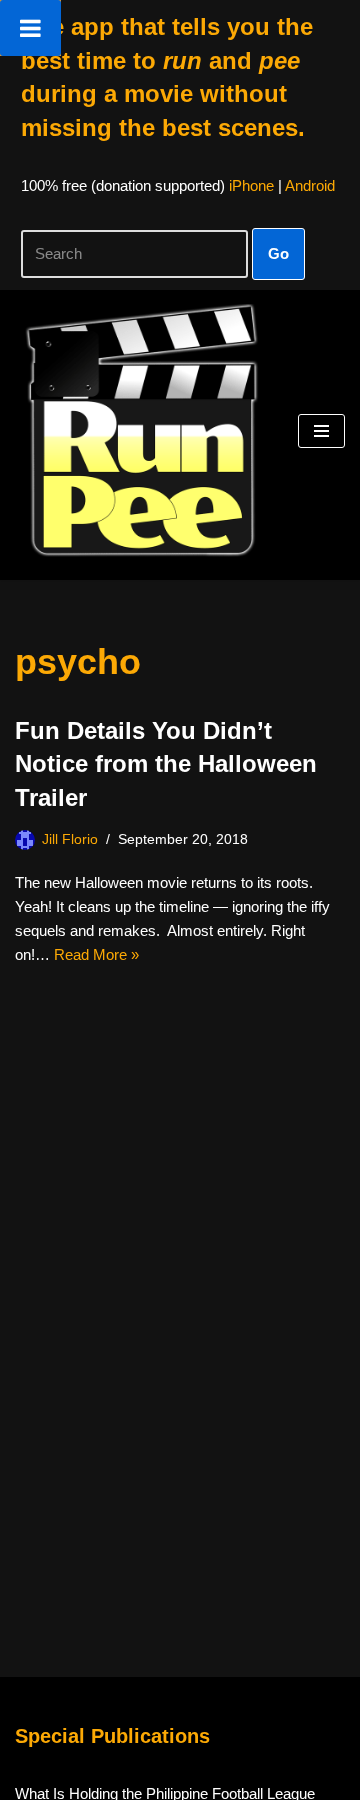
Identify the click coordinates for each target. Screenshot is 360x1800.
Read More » (96, 954)
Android (310, 185)
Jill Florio (70, 839)
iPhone (251, 185)
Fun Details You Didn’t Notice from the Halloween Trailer (166, 764)
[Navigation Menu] (321, 431)
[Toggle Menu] (30, 28)
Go (278, 253)
